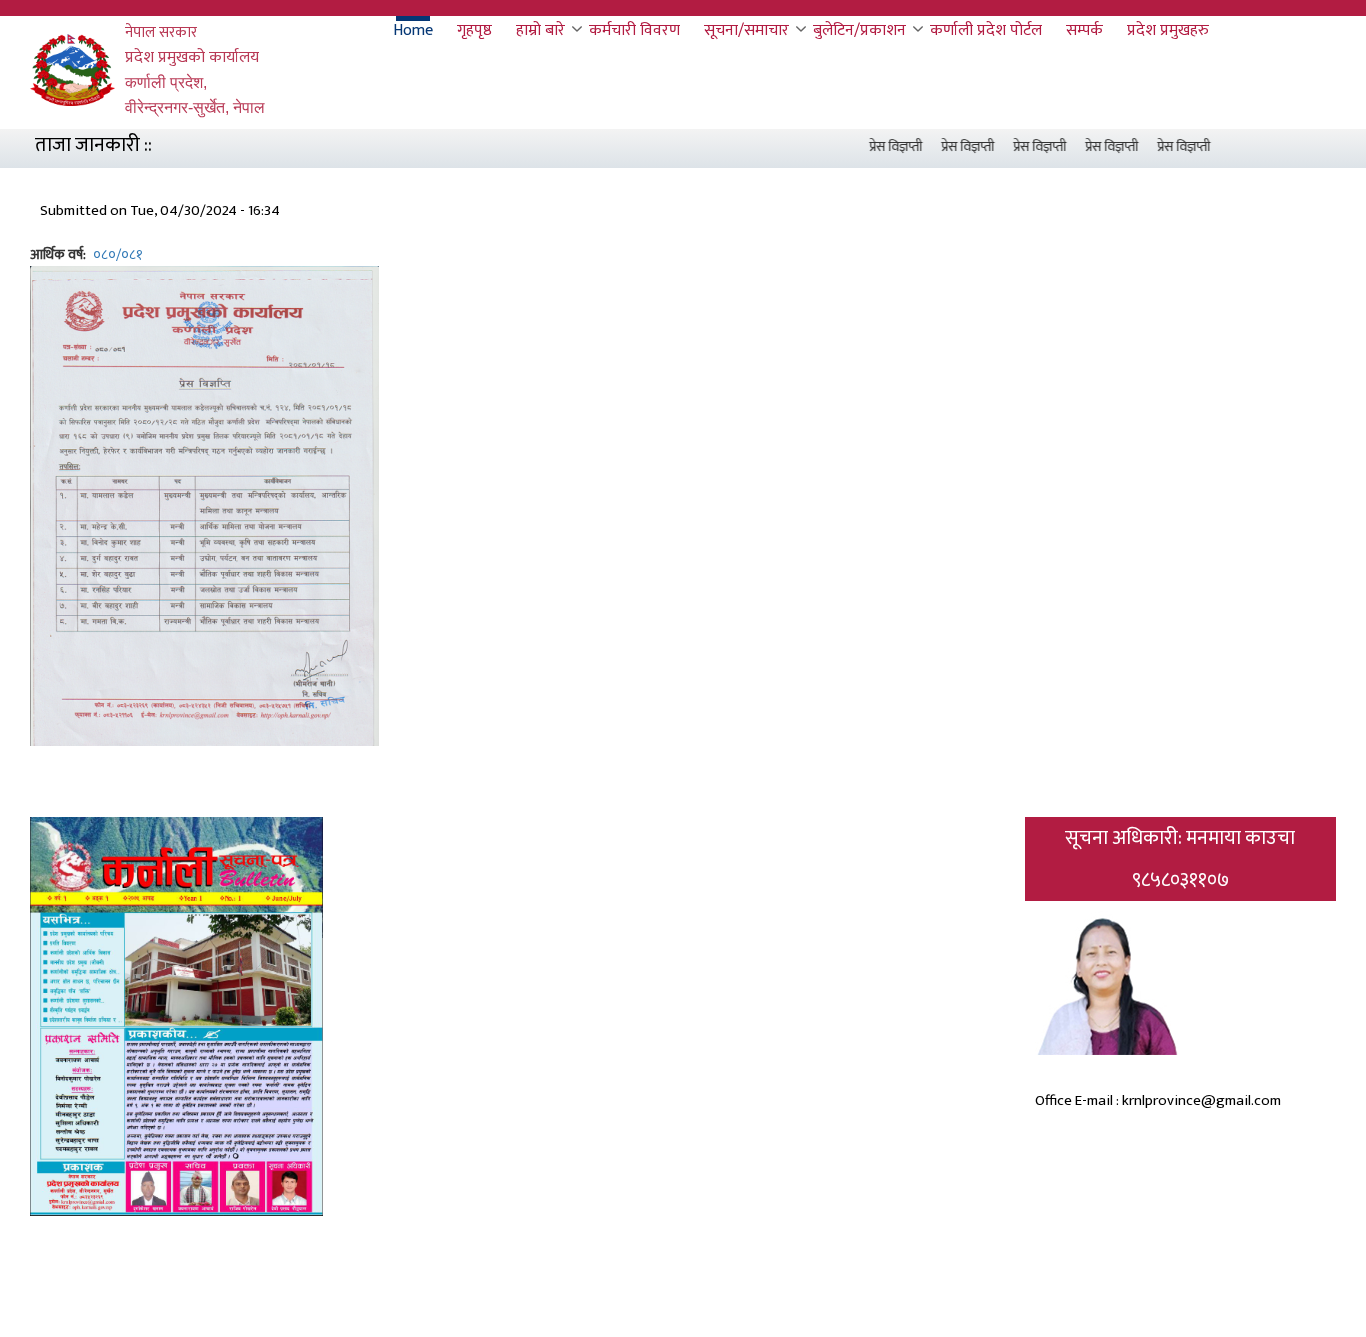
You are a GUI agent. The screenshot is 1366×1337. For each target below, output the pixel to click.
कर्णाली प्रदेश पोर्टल (986, 31)
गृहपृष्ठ (474, 31)
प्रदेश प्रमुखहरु (1168, 31)
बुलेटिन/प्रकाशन (859, 31)
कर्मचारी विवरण (634, 31)
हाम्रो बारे (540, 31)
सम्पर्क (1084, 31)
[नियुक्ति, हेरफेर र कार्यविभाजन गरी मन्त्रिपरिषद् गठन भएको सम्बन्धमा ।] (204, 504)
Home (413, 31)
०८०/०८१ (118, 254)
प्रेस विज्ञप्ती (880, 146)
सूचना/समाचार (746, 31)
